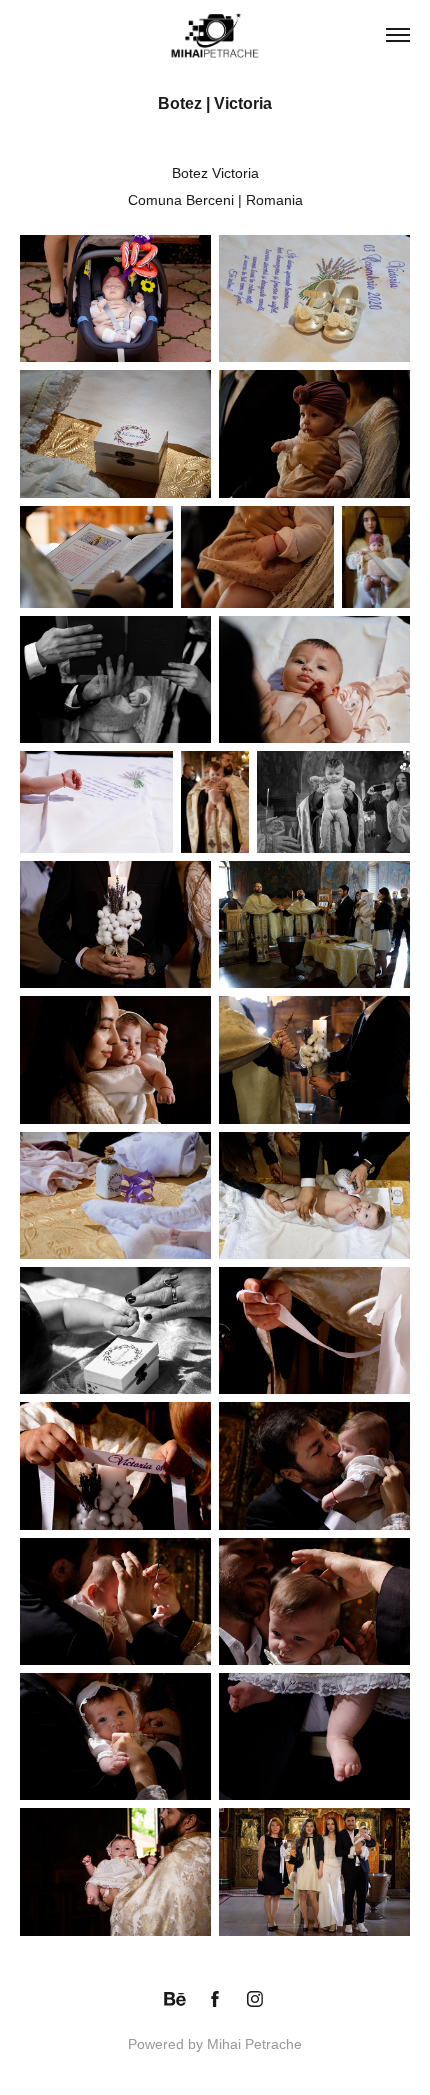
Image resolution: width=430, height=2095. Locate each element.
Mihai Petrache (254, 2044)
